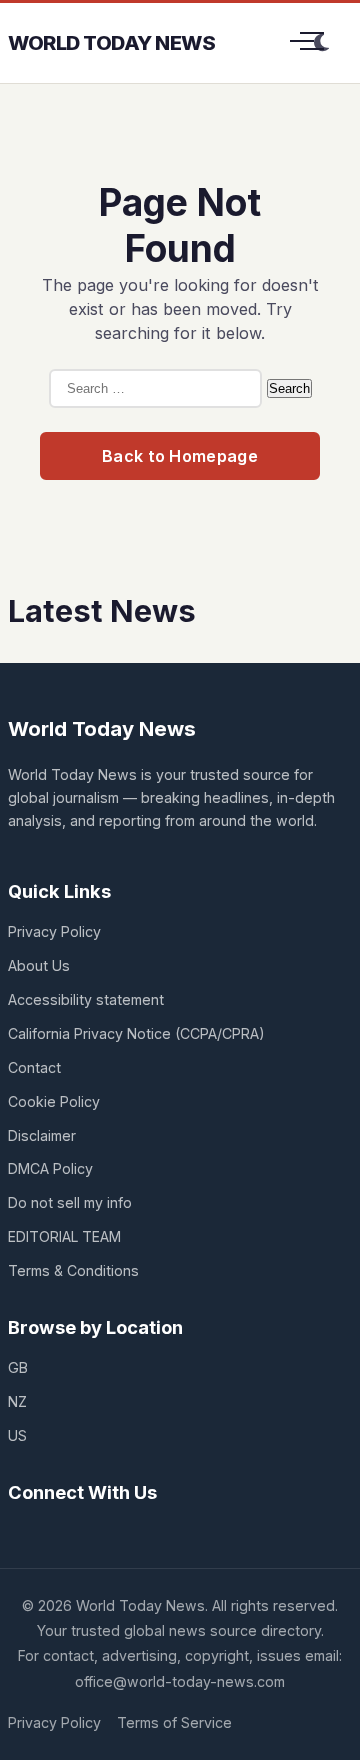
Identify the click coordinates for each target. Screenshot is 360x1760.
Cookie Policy (54, 1101)
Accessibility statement (86, 999)
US (17, 1435)
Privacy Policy (54, 931)
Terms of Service (174, 1722)
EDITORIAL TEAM (64, 1236)
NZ (17, 1401)
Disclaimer (42, 1135)
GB (18, 1367)
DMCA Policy (50, 1168)
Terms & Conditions (73, 1270)
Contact (34, 1067)
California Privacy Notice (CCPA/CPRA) (136, 1033)
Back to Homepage (180, 456)
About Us (39, 965)
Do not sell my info (70, 1202)
